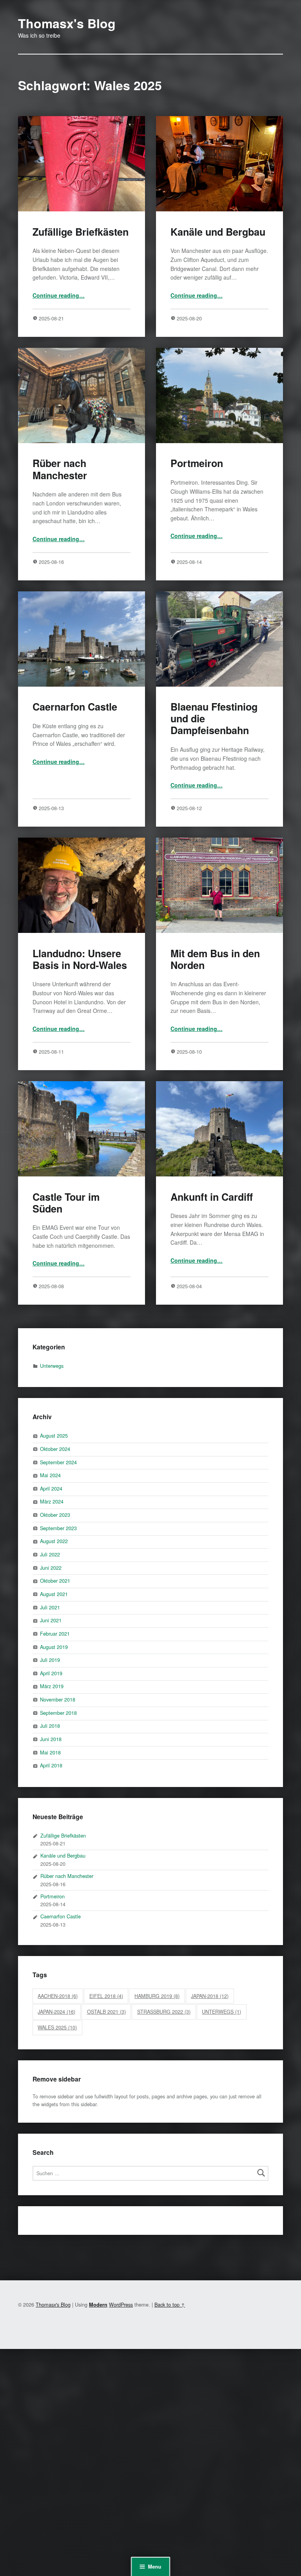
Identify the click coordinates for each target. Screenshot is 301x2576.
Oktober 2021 (55, 1581)
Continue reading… (59, 295)
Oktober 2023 (55, 1515)
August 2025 (54, 1435)
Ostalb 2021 (106, 2012)
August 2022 (54, 1541)
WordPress (121, 2304)
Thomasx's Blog (67, 23)
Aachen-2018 (58, 1996)
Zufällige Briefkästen (81, 232)
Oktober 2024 (55, 1449)
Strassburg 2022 (164, 2012)
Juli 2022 (50, 1554)
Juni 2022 (51, 1568)
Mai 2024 (50, 1475)
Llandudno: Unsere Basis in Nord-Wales (80, 959)
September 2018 (58, 1713)
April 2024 (51, 1488)
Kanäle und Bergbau (218, 232)
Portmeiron (197, 463)
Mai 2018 (50, 1752)
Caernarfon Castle (75, 707)
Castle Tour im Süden (66, 1203)
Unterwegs (52, 1366)
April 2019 (51, 1673)
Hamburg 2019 (157, 1996)
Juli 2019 (50, 1660)
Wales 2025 (57, 2027)
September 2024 (58, 1462)
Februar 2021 (55, 1633)
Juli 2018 (50, 1726)
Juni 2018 (51, 1739)
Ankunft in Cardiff (212, 1197)
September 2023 (58, 1528)
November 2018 (58, 1699)
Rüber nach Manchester (60, 469)
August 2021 (54, 1594)
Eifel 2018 (106, 1996)
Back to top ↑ (170, 2304)
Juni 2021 (51, 1620)
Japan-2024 (56, 2012)
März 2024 (52, 1501)
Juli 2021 (50, 1607)
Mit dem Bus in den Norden (215, 959)
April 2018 (51, 1765)
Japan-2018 (210, 1996)
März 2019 (52, 1686)
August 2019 (54, 1647)
